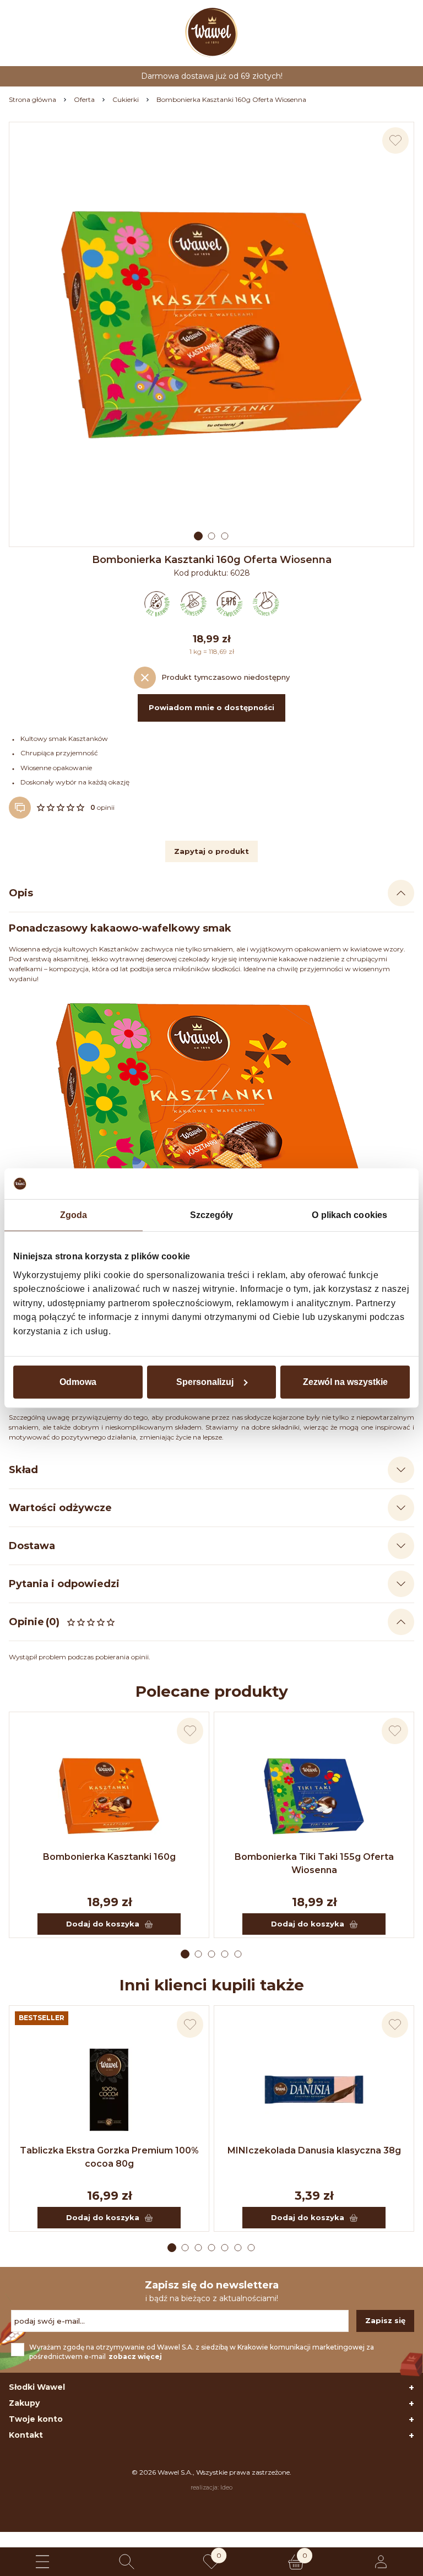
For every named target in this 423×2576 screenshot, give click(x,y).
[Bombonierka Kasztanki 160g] (109, 1796)
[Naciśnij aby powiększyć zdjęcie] (211, 324)
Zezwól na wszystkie (345, 1381)
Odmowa (78, 1381)
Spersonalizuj (205, 1381)
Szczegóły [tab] (212, 1215)
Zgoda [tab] (74, 1215)
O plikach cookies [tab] (349, 1215)
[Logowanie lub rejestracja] (381, 2562)
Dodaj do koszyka (103, 1924)
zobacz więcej (135, 2356)
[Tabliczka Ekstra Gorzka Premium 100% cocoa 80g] (109, 2090)
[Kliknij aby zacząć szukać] (127, 2562)
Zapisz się (385, 2320)
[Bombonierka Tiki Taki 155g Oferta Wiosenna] (314, 1796)
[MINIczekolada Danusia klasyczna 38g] (314, 2090)
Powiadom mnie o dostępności (211, 707)
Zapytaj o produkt (211, 851)
